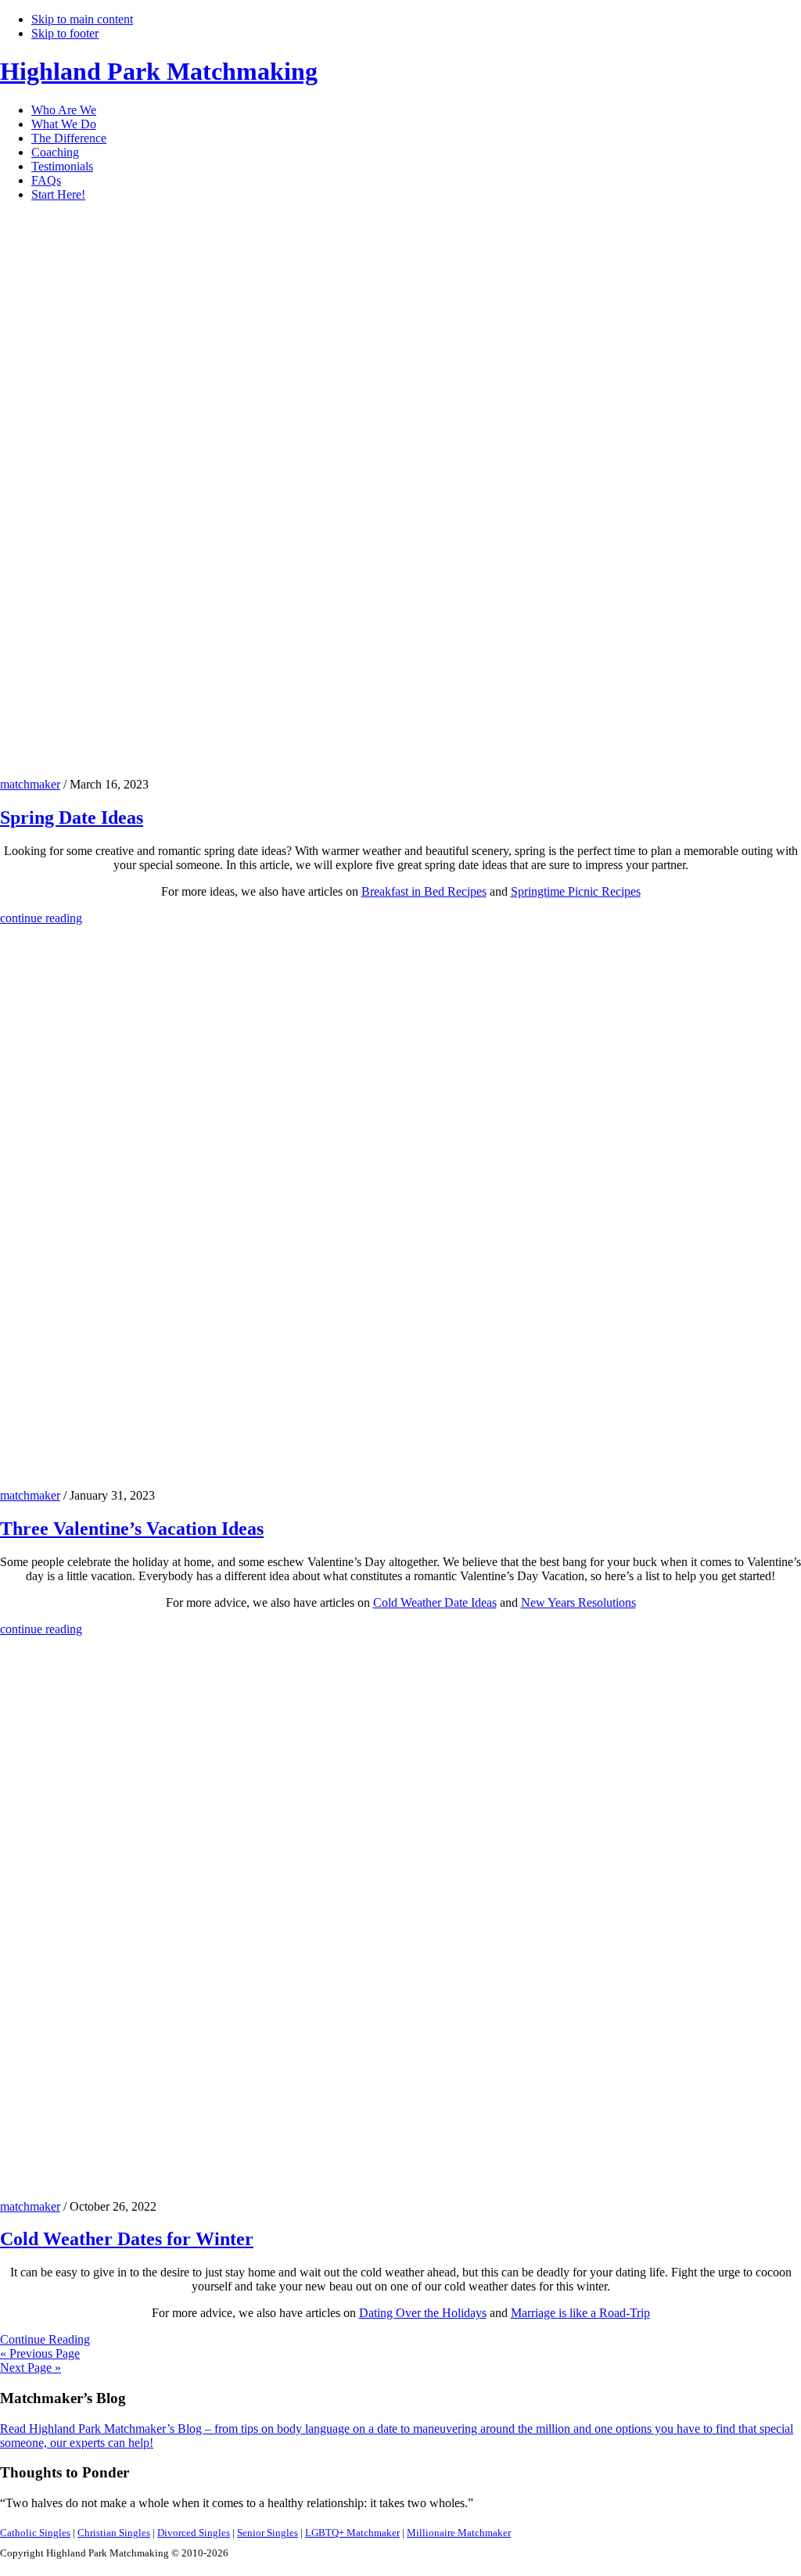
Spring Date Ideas (72, 817)
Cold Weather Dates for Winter (127, 2239)
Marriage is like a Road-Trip (580, 2313)
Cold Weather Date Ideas (435, 1602)
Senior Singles (268, 2533)
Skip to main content (82, 19)
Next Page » (31, 2368)
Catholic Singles (35, 2533)
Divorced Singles (194, 2533)
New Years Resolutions (578, 1602)
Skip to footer (65, 33)
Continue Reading (45, 2339)
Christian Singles (114, 2533)
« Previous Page (40, 2353)
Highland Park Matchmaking (159, 71)
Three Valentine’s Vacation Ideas (132, 1529)
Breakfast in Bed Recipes (424, 891)
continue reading (41, 918)
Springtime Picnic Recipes (576, 891)
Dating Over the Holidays (423, 2313)
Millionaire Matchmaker (459, 2533)
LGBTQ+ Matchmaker (352, 2533)
